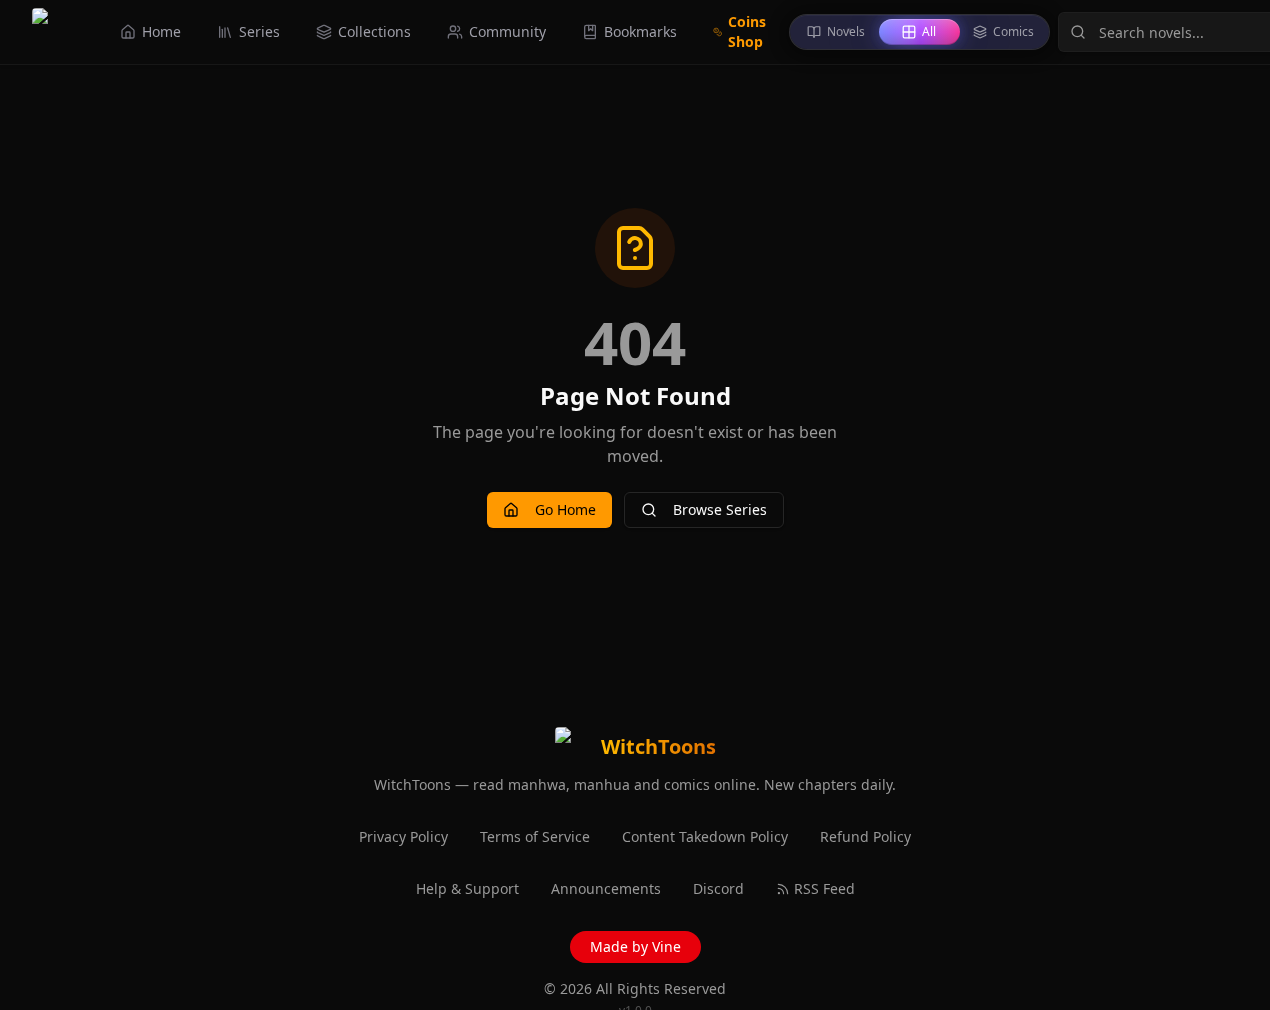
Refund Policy (865, 836)
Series (259, 31)
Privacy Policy (403, 836)
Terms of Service (535, 836)
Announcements (606, 888)
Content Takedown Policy (705, 836)
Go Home (565, 509)
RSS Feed (824, 888)
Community (507, 31)
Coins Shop (747, 31)
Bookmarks (640, 31)
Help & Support (467, 888)
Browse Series (720, 509)
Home (161, 31)
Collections (374, 31)
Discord (718, 888)
